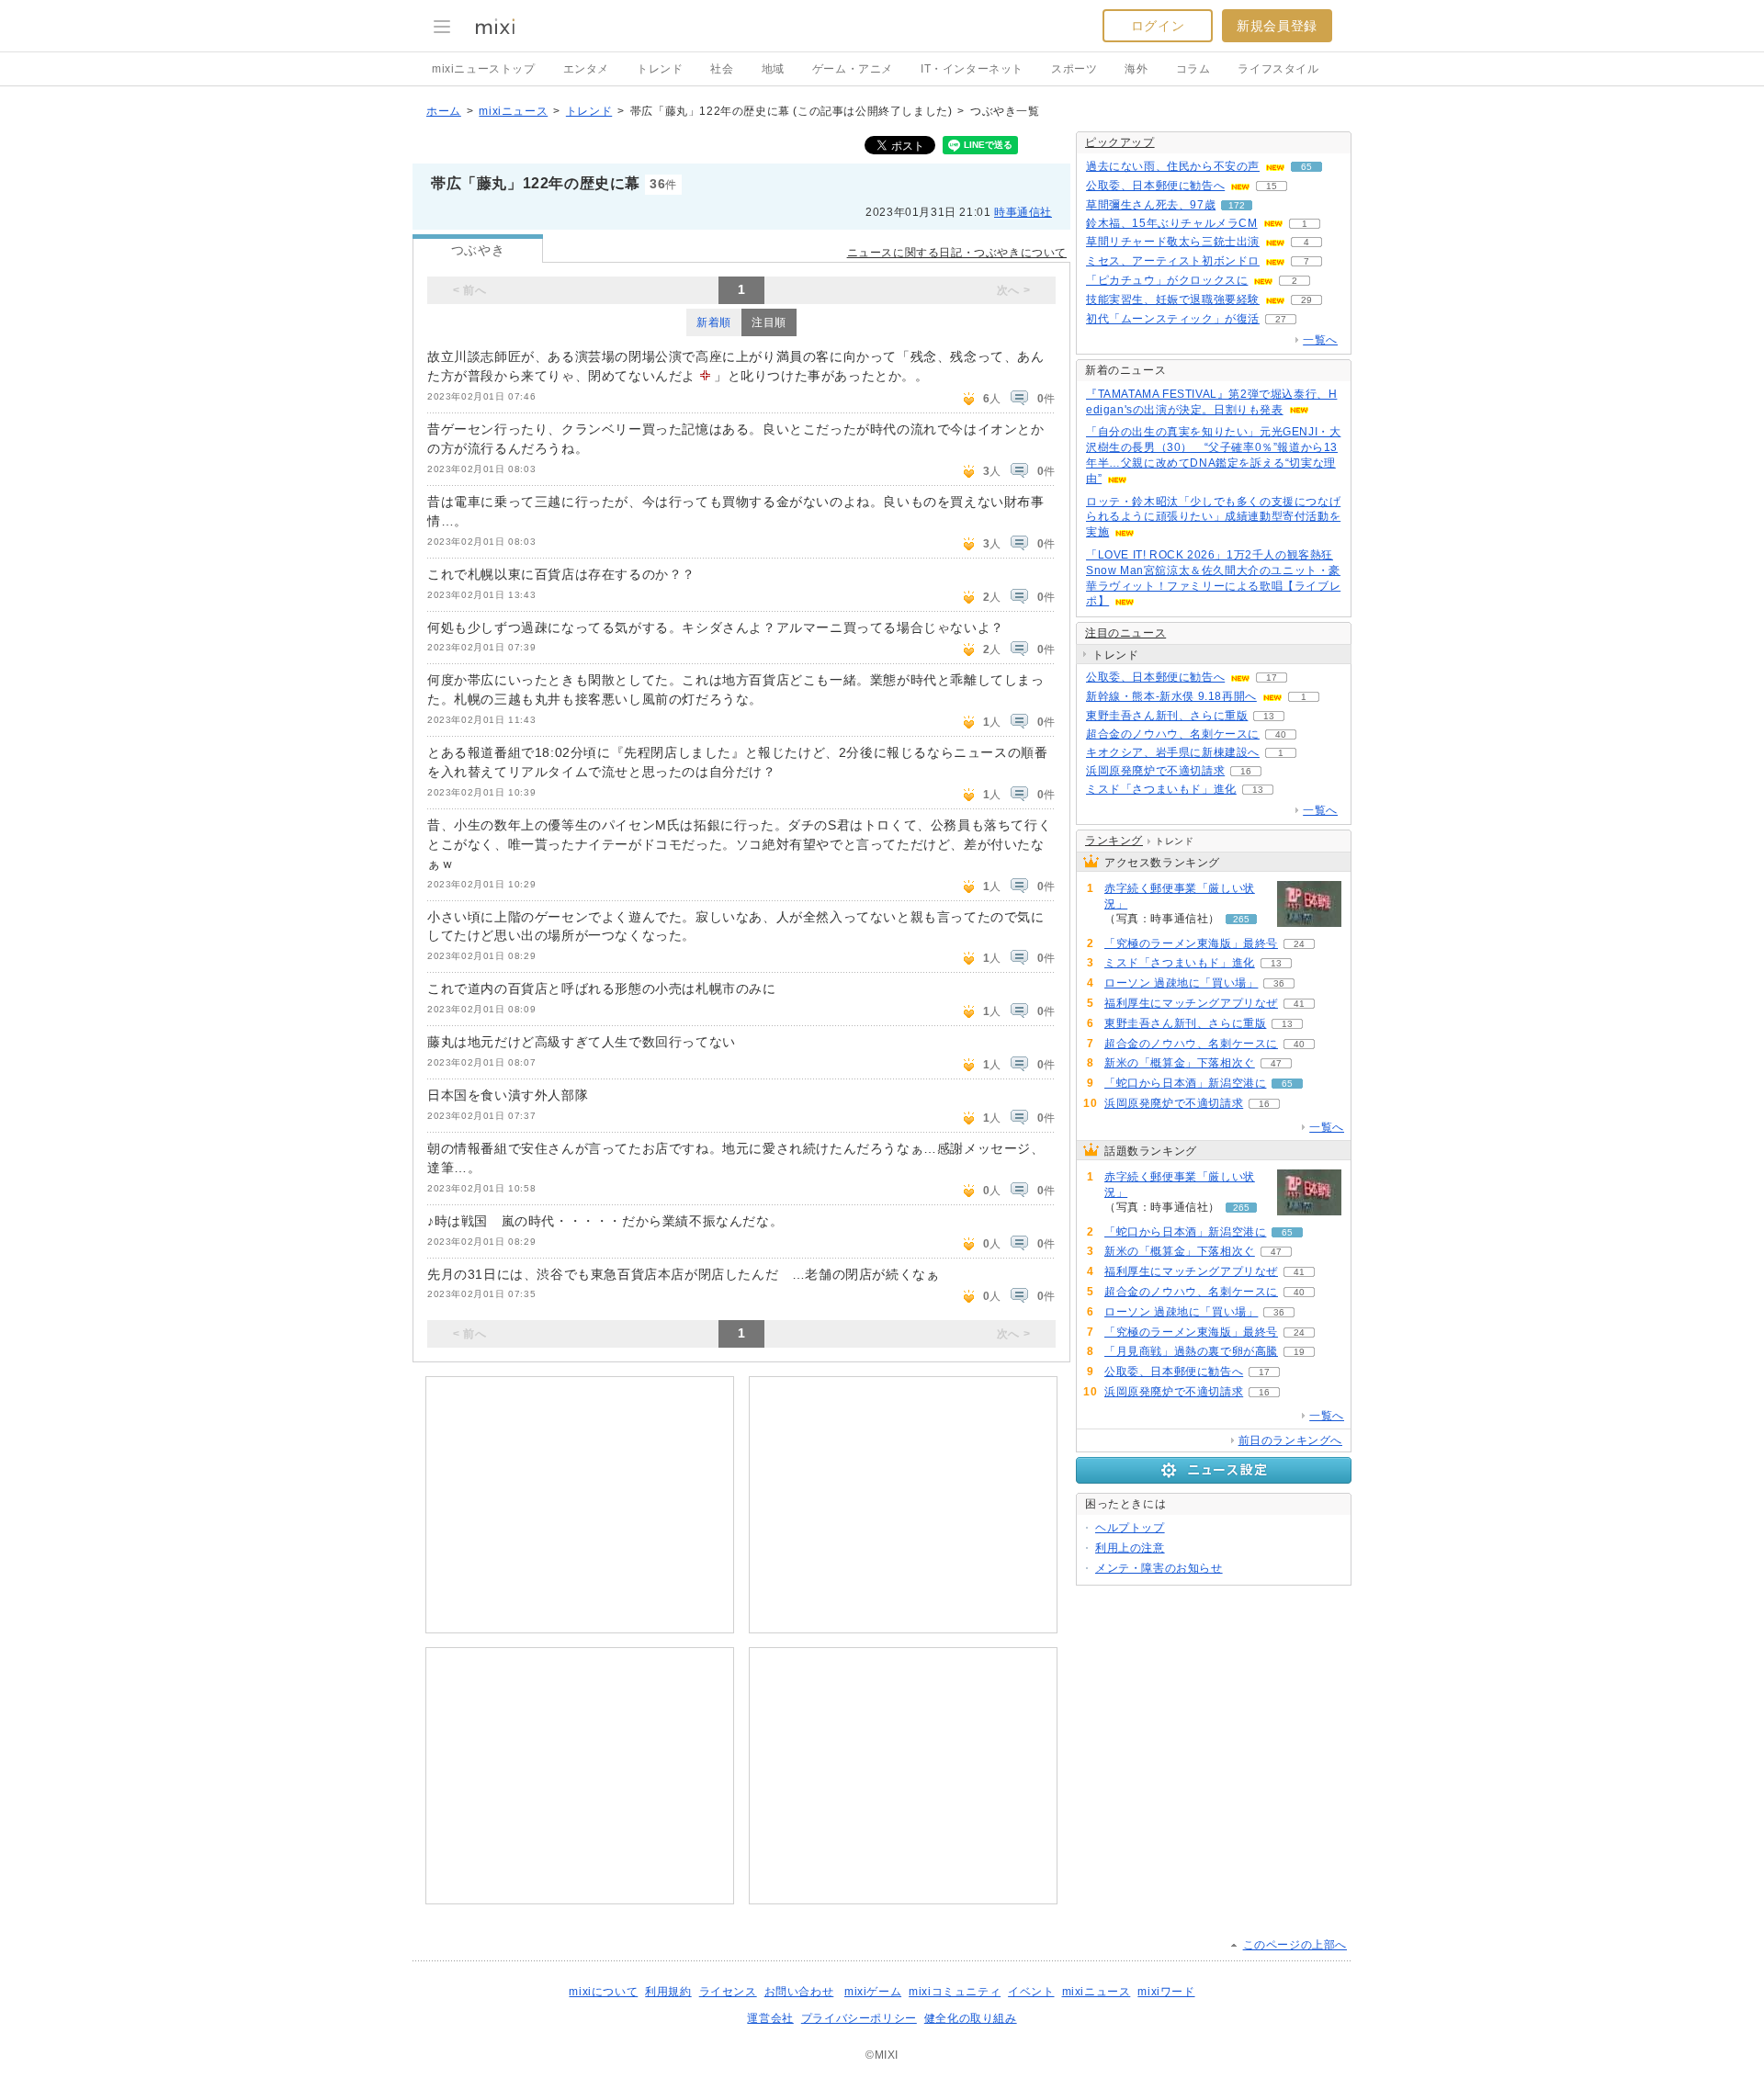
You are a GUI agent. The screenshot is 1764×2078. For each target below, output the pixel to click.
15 (1272, 186)
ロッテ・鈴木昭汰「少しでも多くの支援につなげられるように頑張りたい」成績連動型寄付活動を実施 (1213, 517)
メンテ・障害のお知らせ (1159, 1568)
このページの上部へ (1295, 1945)
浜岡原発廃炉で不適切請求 (1155, 771)
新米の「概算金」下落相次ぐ (1180, 1063)
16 (1246, 771)
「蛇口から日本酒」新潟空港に (1185, 1083)
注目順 (769, 322)
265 (1241, 919)
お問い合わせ (799, 1992)
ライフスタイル (1278, 69)
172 (1237, 205)
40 (1281, 734)
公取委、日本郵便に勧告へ (1155, 186)
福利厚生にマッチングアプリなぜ (1191, 1003)
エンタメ (586, 69)
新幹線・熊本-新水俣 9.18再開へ (1171, 696)
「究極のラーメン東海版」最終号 (1191, 943)
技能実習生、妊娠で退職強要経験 (1173, 299)
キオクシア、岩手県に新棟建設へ (1173, 752)
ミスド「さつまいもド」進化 (1161, 789)
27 (1281, 319)
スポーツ (1074, 69)
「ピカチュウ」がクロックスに (1167, 280)
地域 (773, 69)
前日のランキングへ (1290, 1440)
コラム (1193, 69)
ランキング (1114, 841)
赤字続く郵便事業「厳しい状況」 (1180, 896)
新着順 (714, 322)
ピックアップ (1120, 142)
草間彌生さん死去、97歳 (1151, 205)
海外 (1136, 69)
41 (1299, 1004)
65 (1306, 167)
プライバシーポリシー (859, 2018)
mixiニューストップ (484, 69)
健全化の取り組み (971, 2018)
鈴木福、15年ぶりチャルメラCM (1172, 223)
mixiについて (603, 1992)
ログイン (1158, 26)
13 (1269, 716)
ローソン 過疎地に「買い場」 (1181, 983)
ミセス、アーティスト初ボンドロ (1173, 261)
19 (1299, 1352)
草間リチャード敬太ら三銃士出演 (1173, 242)
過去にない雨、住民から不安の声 (1173, 166)
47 (1276, 1063)
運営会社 (770, 2018)
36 (1279, 983)
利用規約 (668, 1992)
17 (1272, 678)
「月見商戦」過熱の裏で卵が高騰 (1191, 1351)
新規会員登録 (1277, 26)
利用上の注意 (1130, 1548)
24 (1299, 944)
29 (1306, 300)
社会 (722, 69)
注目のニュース (1125, 633)
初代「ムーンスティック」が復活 (1173, 319)
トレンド (660, 69)
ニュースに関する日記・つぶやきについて (957, 253)
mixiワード (1166, 1992)
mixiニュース (513, 111)
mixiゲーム (873, 1992)
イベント (1031, 1992)
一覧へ (1320, 340)
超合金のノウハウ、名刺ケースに (1173, 734)
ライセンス (728, 1992)
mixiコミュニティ (955, 1992)
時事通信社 (1023, 212)
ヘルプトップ (1130, 1528)
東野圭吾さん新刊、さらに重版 (1167, 716)
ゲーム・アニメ (853, 69)
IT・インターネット (972, 69)
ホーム (444, 111)
